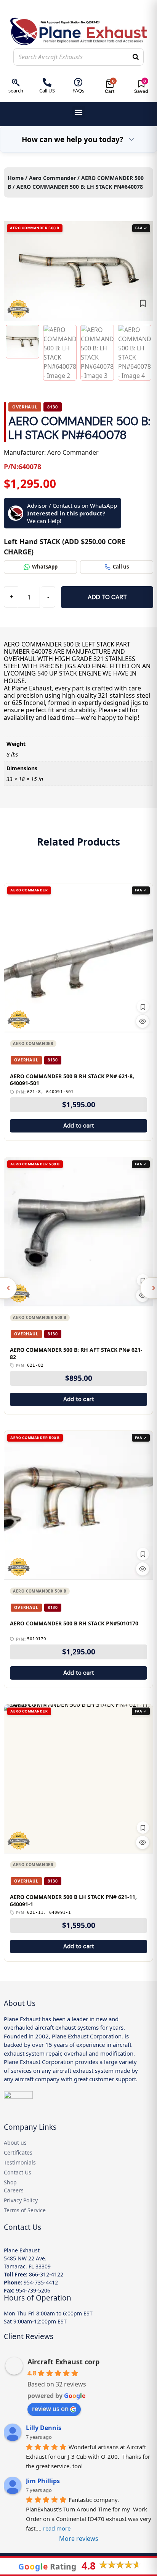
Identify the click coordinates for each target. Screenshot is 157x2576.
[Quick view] (143, 1021)
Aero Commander (52, 178)
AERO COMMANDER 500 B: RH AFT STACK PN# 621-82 (76, 1354)
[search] (16, 82)
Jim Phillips (43, 2481)
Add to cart (107, 597)
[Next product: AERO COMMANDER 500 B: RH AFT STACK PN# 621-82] (149, 1288)
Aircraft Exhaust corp (63, 2362)
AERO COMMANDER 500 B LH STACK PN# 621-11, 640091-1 (73, 1901)
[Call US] (47, 82)
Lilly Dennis (44, 2428)
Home (16, 178)
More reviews (79, 2539)
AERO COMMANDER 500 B (40, 1317)
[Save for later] (143, 303)
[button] (79, 112)
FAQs (78, 91)
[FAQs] (78, 82)
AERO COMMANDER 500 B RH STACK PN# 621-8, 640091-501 (72, 1080)
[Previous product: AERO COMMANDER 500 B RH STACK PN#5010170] (8, 1288)
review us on (50, 2409)
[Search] (136, 57)
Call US (47, 91)
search (16, 91)
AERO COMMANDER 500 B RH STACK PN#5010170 (74, 1623)
